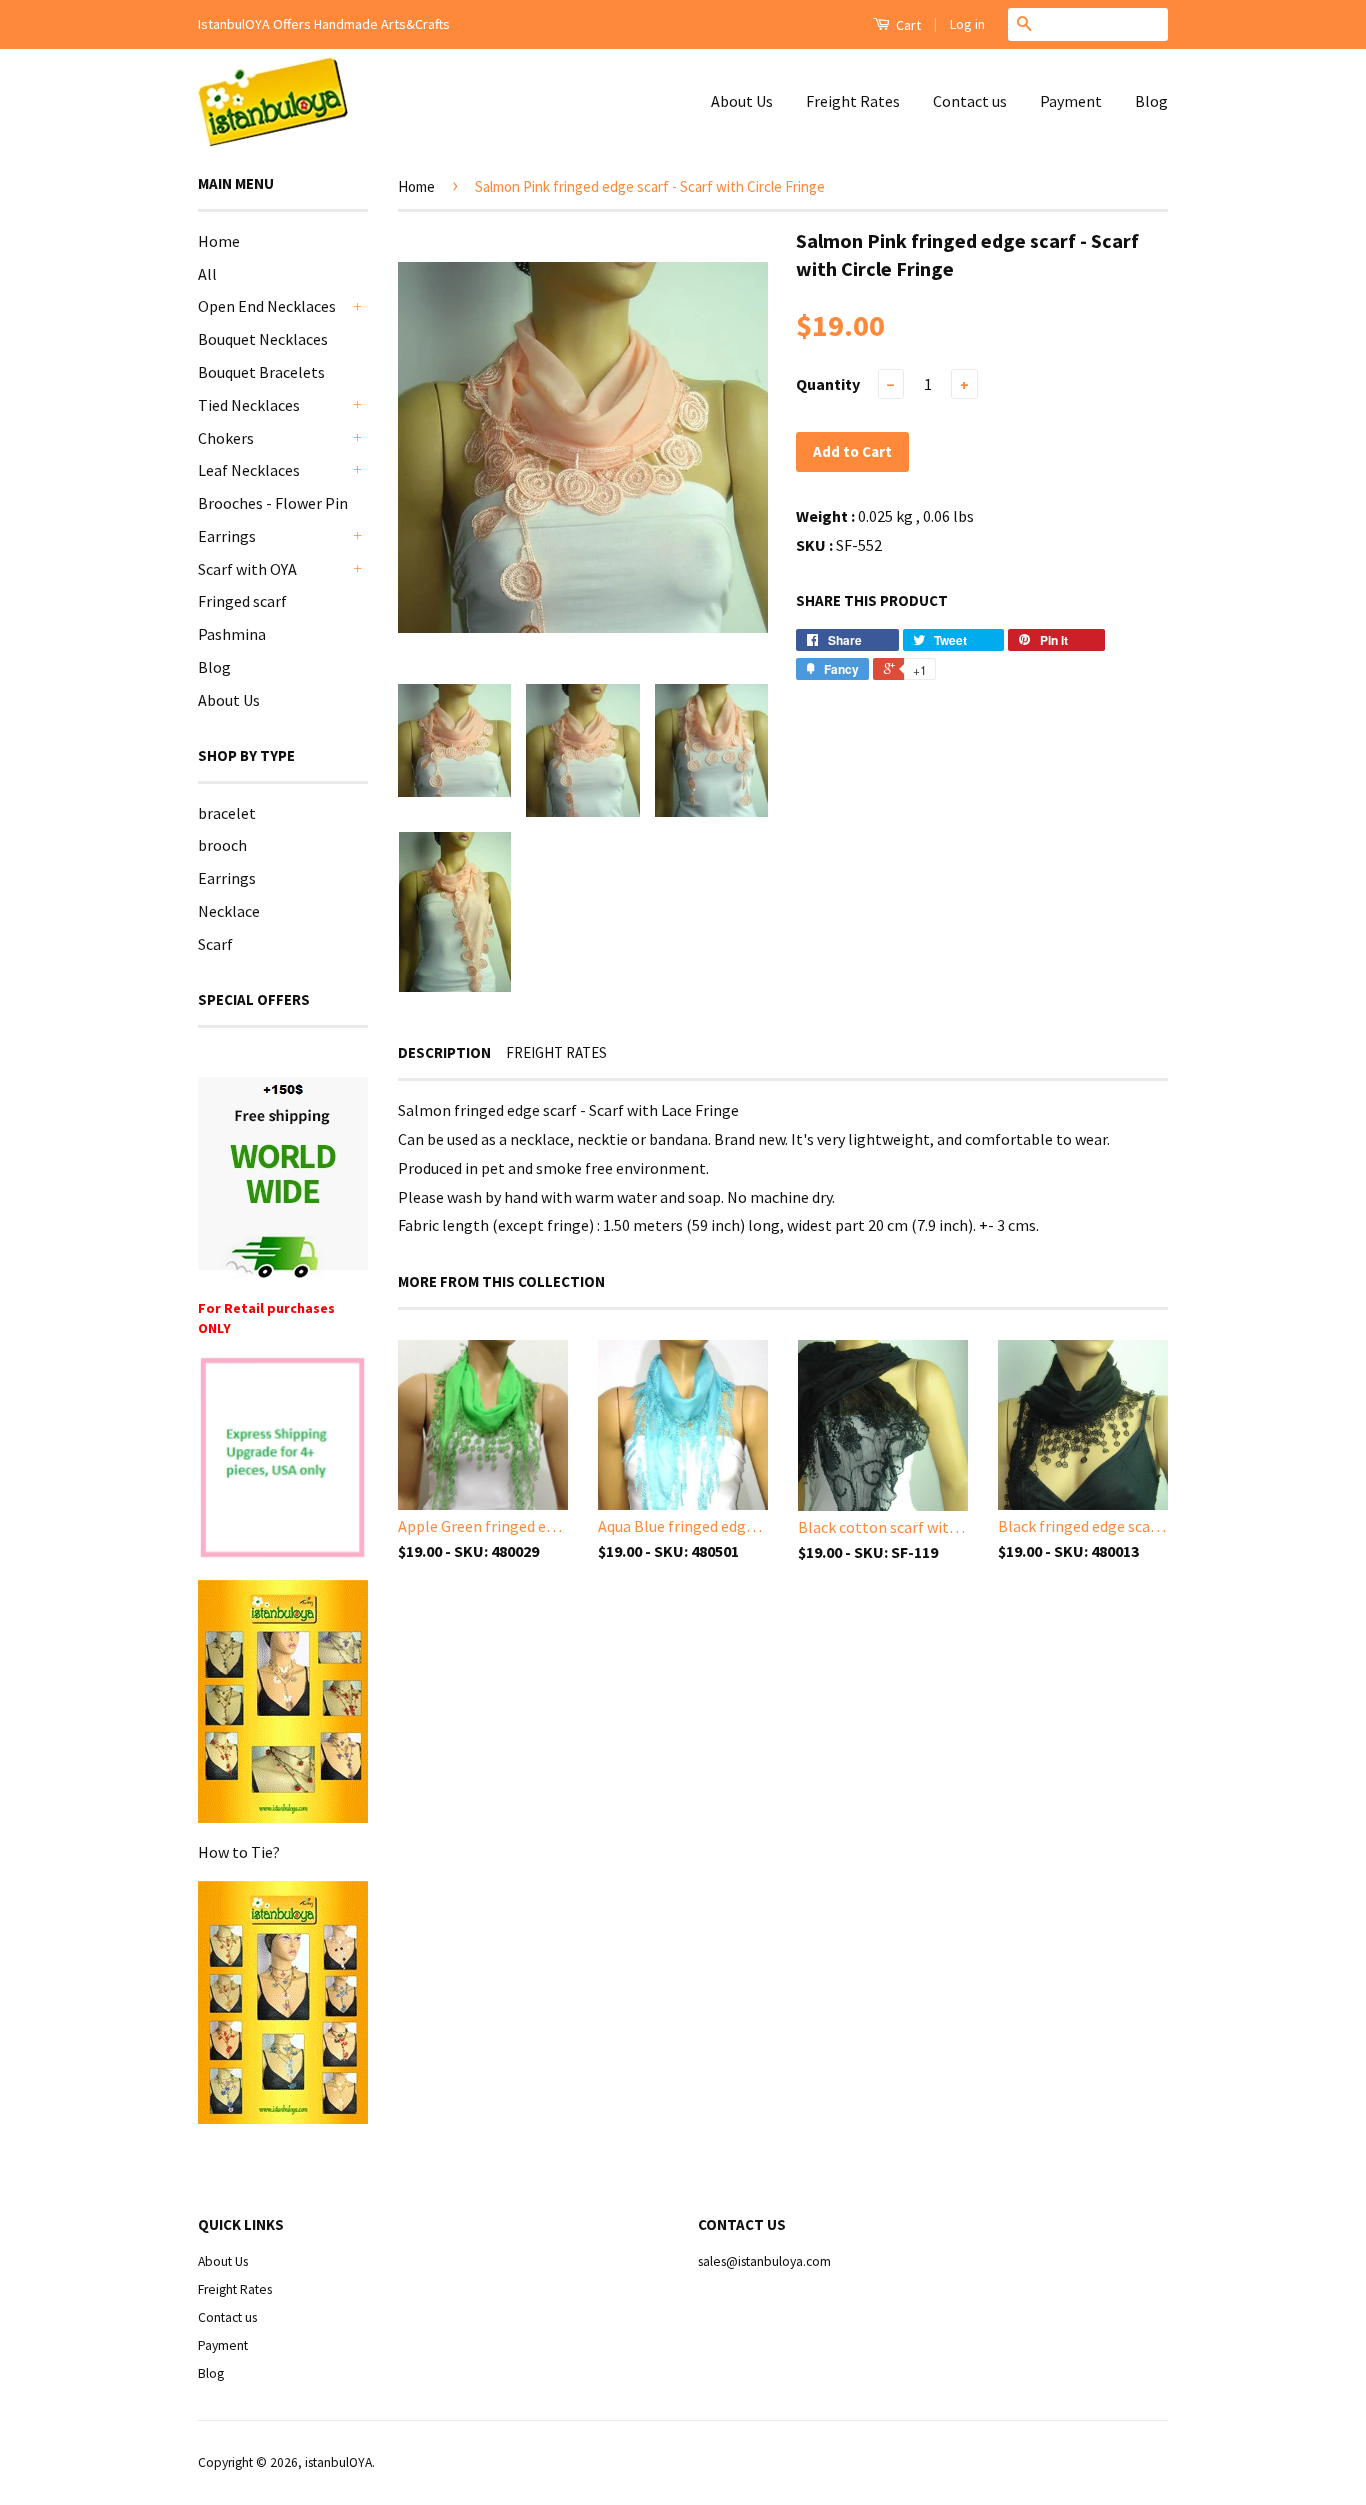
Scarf (215, 944)
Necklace (229, 911)
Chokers (226, 438)
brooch (222, 845)
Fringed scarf (242, 601)
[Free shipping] (283, 1177)
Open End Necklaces (267, 306)
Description (444, 1052)
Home (219, 241)
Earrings (227, 536)
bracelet (227, 813)
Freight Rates (853, 101)
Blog (1151, 101)
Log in (967, 24)
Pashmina (232, 634)
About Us (742, 101)
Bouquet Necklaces (263, 339)
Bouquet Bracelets (261, 372)
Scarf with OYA (247, 569)
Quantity (828, 384)
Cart (907, 25)
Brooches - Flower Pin (273, 503)
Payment (1071, 101)
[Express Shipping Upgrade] (283, 1459)
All (207, 274)
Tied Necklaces (249, 405)
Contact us (970, 101)
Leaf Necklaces (249, 470)
